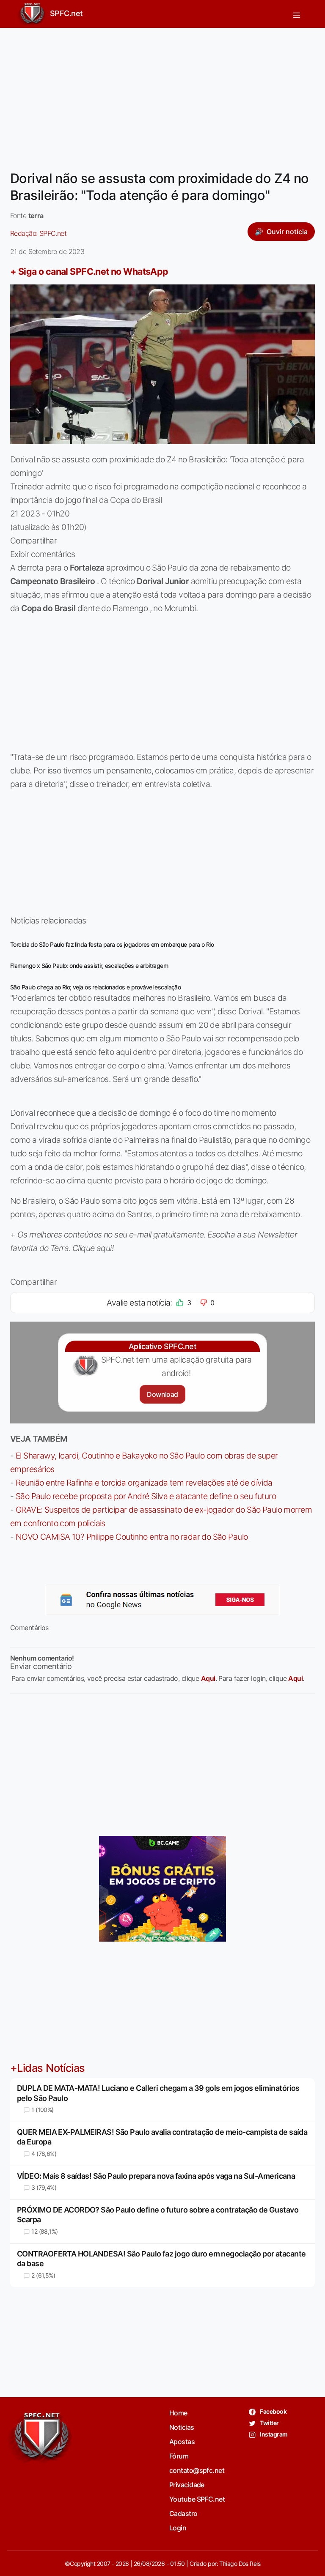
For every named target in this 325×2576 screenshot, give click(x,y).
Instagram (273, 2434)
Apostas (182, 2442)
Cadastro (183, 2513)
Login (178, 2528)
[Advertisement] (162, 94)
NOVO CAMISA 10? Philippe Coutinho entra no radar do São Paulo (132, 1537)
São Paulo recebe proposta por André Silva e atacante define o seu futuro (146, 1496)
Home (178, 2413)
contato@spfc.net (197, 2470)
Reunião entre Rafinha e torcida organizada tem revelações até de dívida (144, 1483)
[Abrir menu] (297, 14)
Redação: (38, 233)
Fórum (179, 2456)
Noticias (182, 2427)
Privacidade (187, 2485)
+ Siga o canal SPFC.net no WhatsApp (89, 271)
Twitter (269, 2423)
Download (162, 1394)
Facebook (273, 2411)
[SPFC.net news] (162, 1600)
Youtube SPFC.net (197, 2499)
